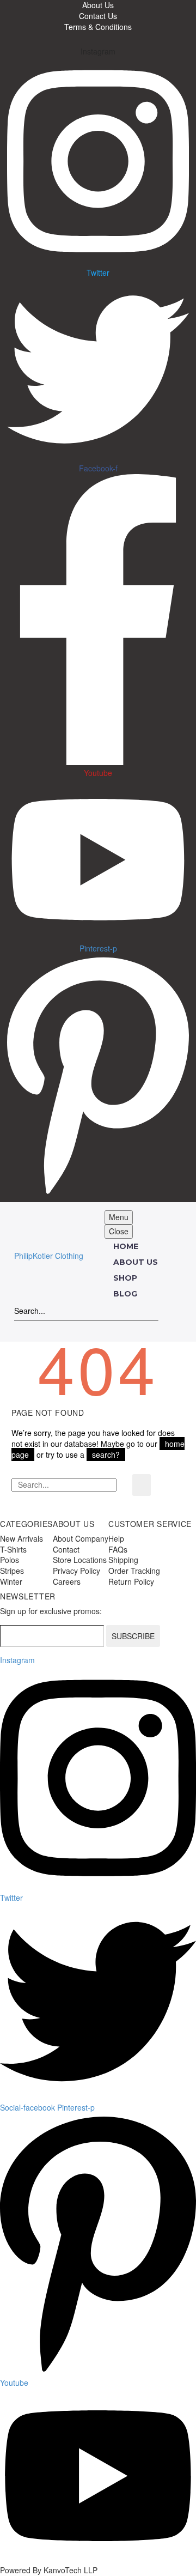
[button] (152, 1311)
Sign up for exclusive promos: (51, 1611)
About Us (136, 1262)
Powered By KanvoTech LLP (49, 2570)
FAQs (118, 1549)
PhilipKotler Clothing (49, 1256)
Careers (67, 1581)
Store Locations (80, 1560)
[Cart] (66, 1327)
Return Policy (131, 1581)
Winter (11, 1581)
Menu (119, 1217)
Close (119, 1231)
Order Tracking (134, 1571)
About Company (81, 1538)
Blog (125, 1294)
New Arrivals (22, 1538)
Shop (125, 1278)
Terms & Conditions (98, 27)
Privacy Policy (76, 1571)
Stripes (12, 1571)
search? (106, 1454)
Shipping (123, 1560)
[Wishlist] (44, 1327)
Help (116, 1538)
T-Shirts (13, 1549)
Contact (66, 1549)
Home (126, 1246)
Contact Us (98, 16)
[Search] (142, 1485)
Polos (10, 1560)
